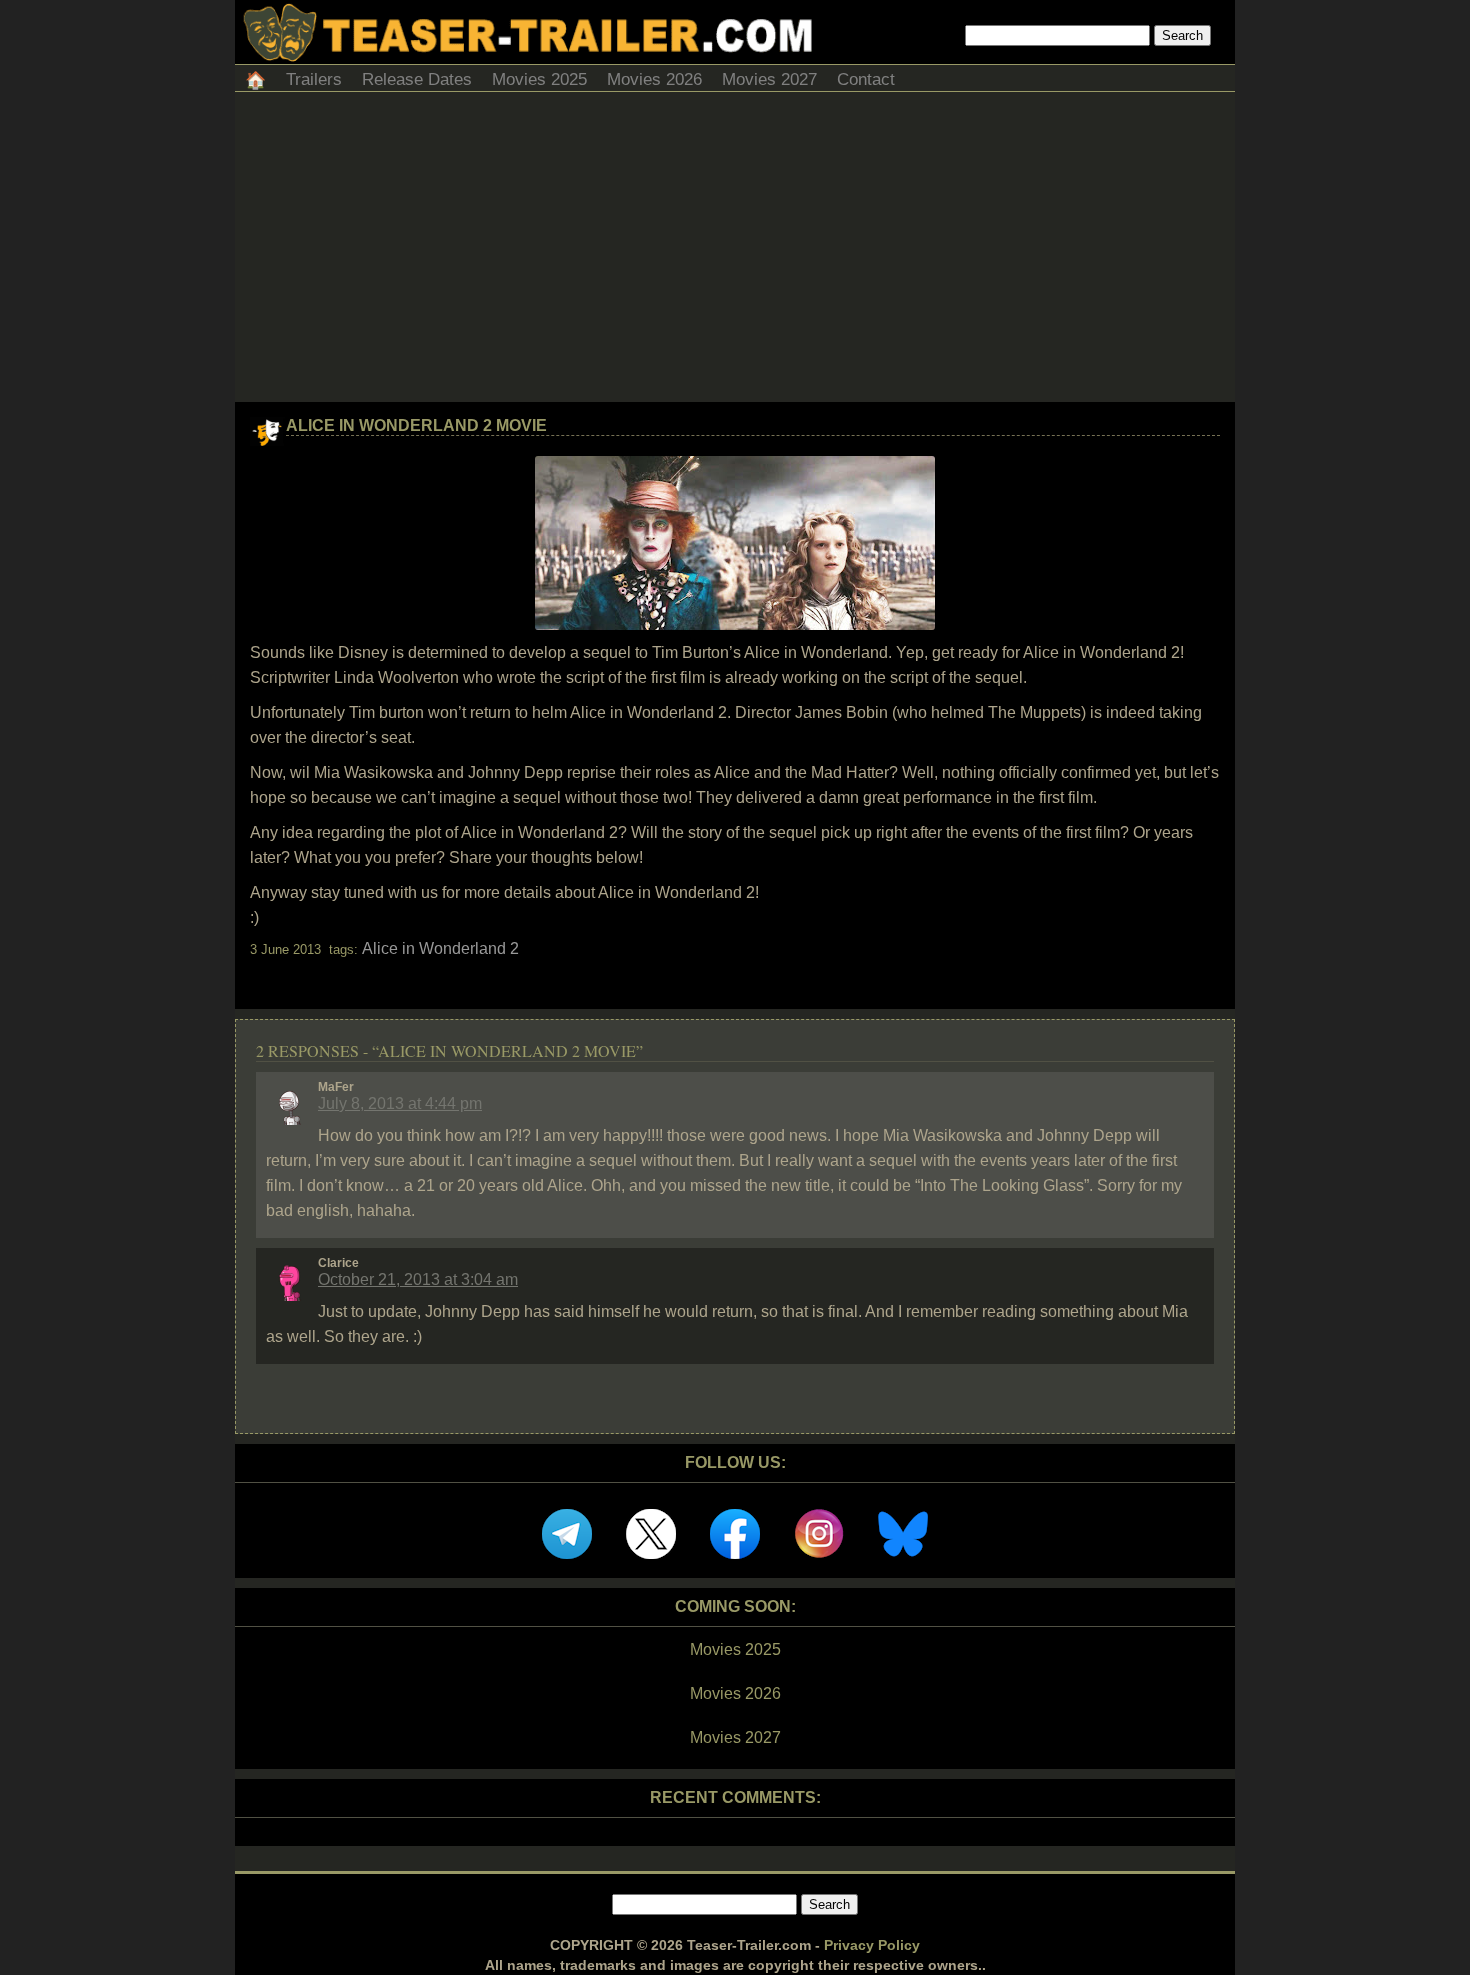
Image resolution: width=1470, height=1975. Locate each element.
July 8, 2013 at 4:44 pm (400, 1103)
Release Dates (417, 79)
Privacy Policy (872, 1945)
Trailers (314, 79)
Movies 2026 (654, 79)
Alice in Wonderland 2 (440, 948)
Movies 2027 (769, 79)
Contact (866, 79)
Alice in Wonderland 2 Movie (416, 425)
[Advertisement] (735, 252)
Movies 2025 (539, 79)
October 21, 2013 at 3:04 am (418, 1279)
